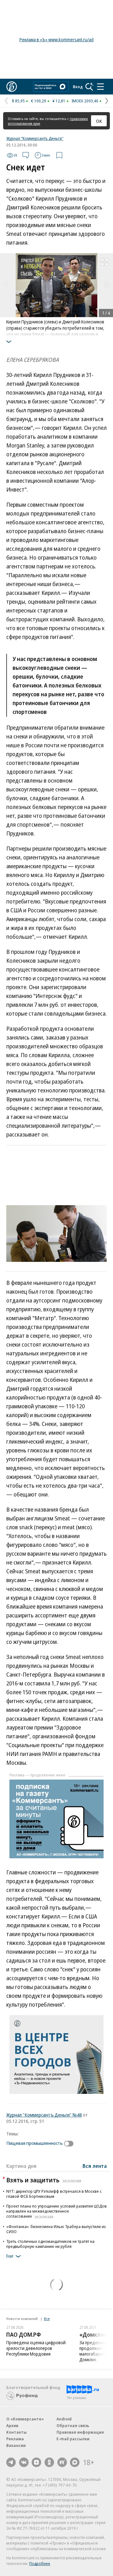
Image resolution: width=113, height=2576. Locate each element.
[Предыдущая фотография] (6, 285)
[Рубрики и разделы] (100, 87)
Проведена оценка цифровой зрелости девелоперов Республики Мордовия (36, 2348)
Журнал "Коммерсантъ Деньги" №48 (44, 2115)
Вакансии (16, 2445)
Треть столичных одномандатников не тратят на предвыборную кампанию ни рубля (50, 2244)
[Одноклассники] (49, 2462)
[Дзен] (36, 2462)
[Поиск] (89, 87)
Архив (12, 2425)
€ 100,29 (39, 101)
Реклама (15, 2439)
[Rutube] (62, 2462)
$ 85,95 (18, 101)
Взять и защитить (44, 2180)
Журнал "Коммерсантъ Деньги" (35, 138)
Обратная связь (73, 2425)
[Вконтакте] (24, 2462)
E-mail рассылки (73, 2439)
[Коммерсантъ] (12, 87)
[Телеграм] (11, 2462)
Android (64, 2419)
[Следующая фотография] (107, 285)
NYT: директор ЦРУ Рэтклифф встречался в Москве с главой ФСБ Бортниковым (54, 2194)
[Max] (75, 2462)
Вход (78, 87)
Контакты (16, 2432)
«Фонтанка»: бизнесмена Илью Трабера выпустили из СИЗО (56, 2229)
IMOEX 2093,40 (85, 101)
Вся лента (95, 2166)
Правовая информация (80, 2432)
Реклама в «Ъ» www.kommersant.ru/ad (56, 40)
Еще (10, 2256)
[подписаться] (70, 2144)
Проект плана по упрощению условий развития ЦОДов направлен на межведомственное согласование (56, 2211)
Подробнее (40, 2563)
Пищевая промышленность (35, 2143)
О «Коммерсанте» (25, 2419)
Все (47, 2319)
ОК (99, 121)
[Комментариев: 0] (26, 155)
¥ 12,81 (59, 101)
